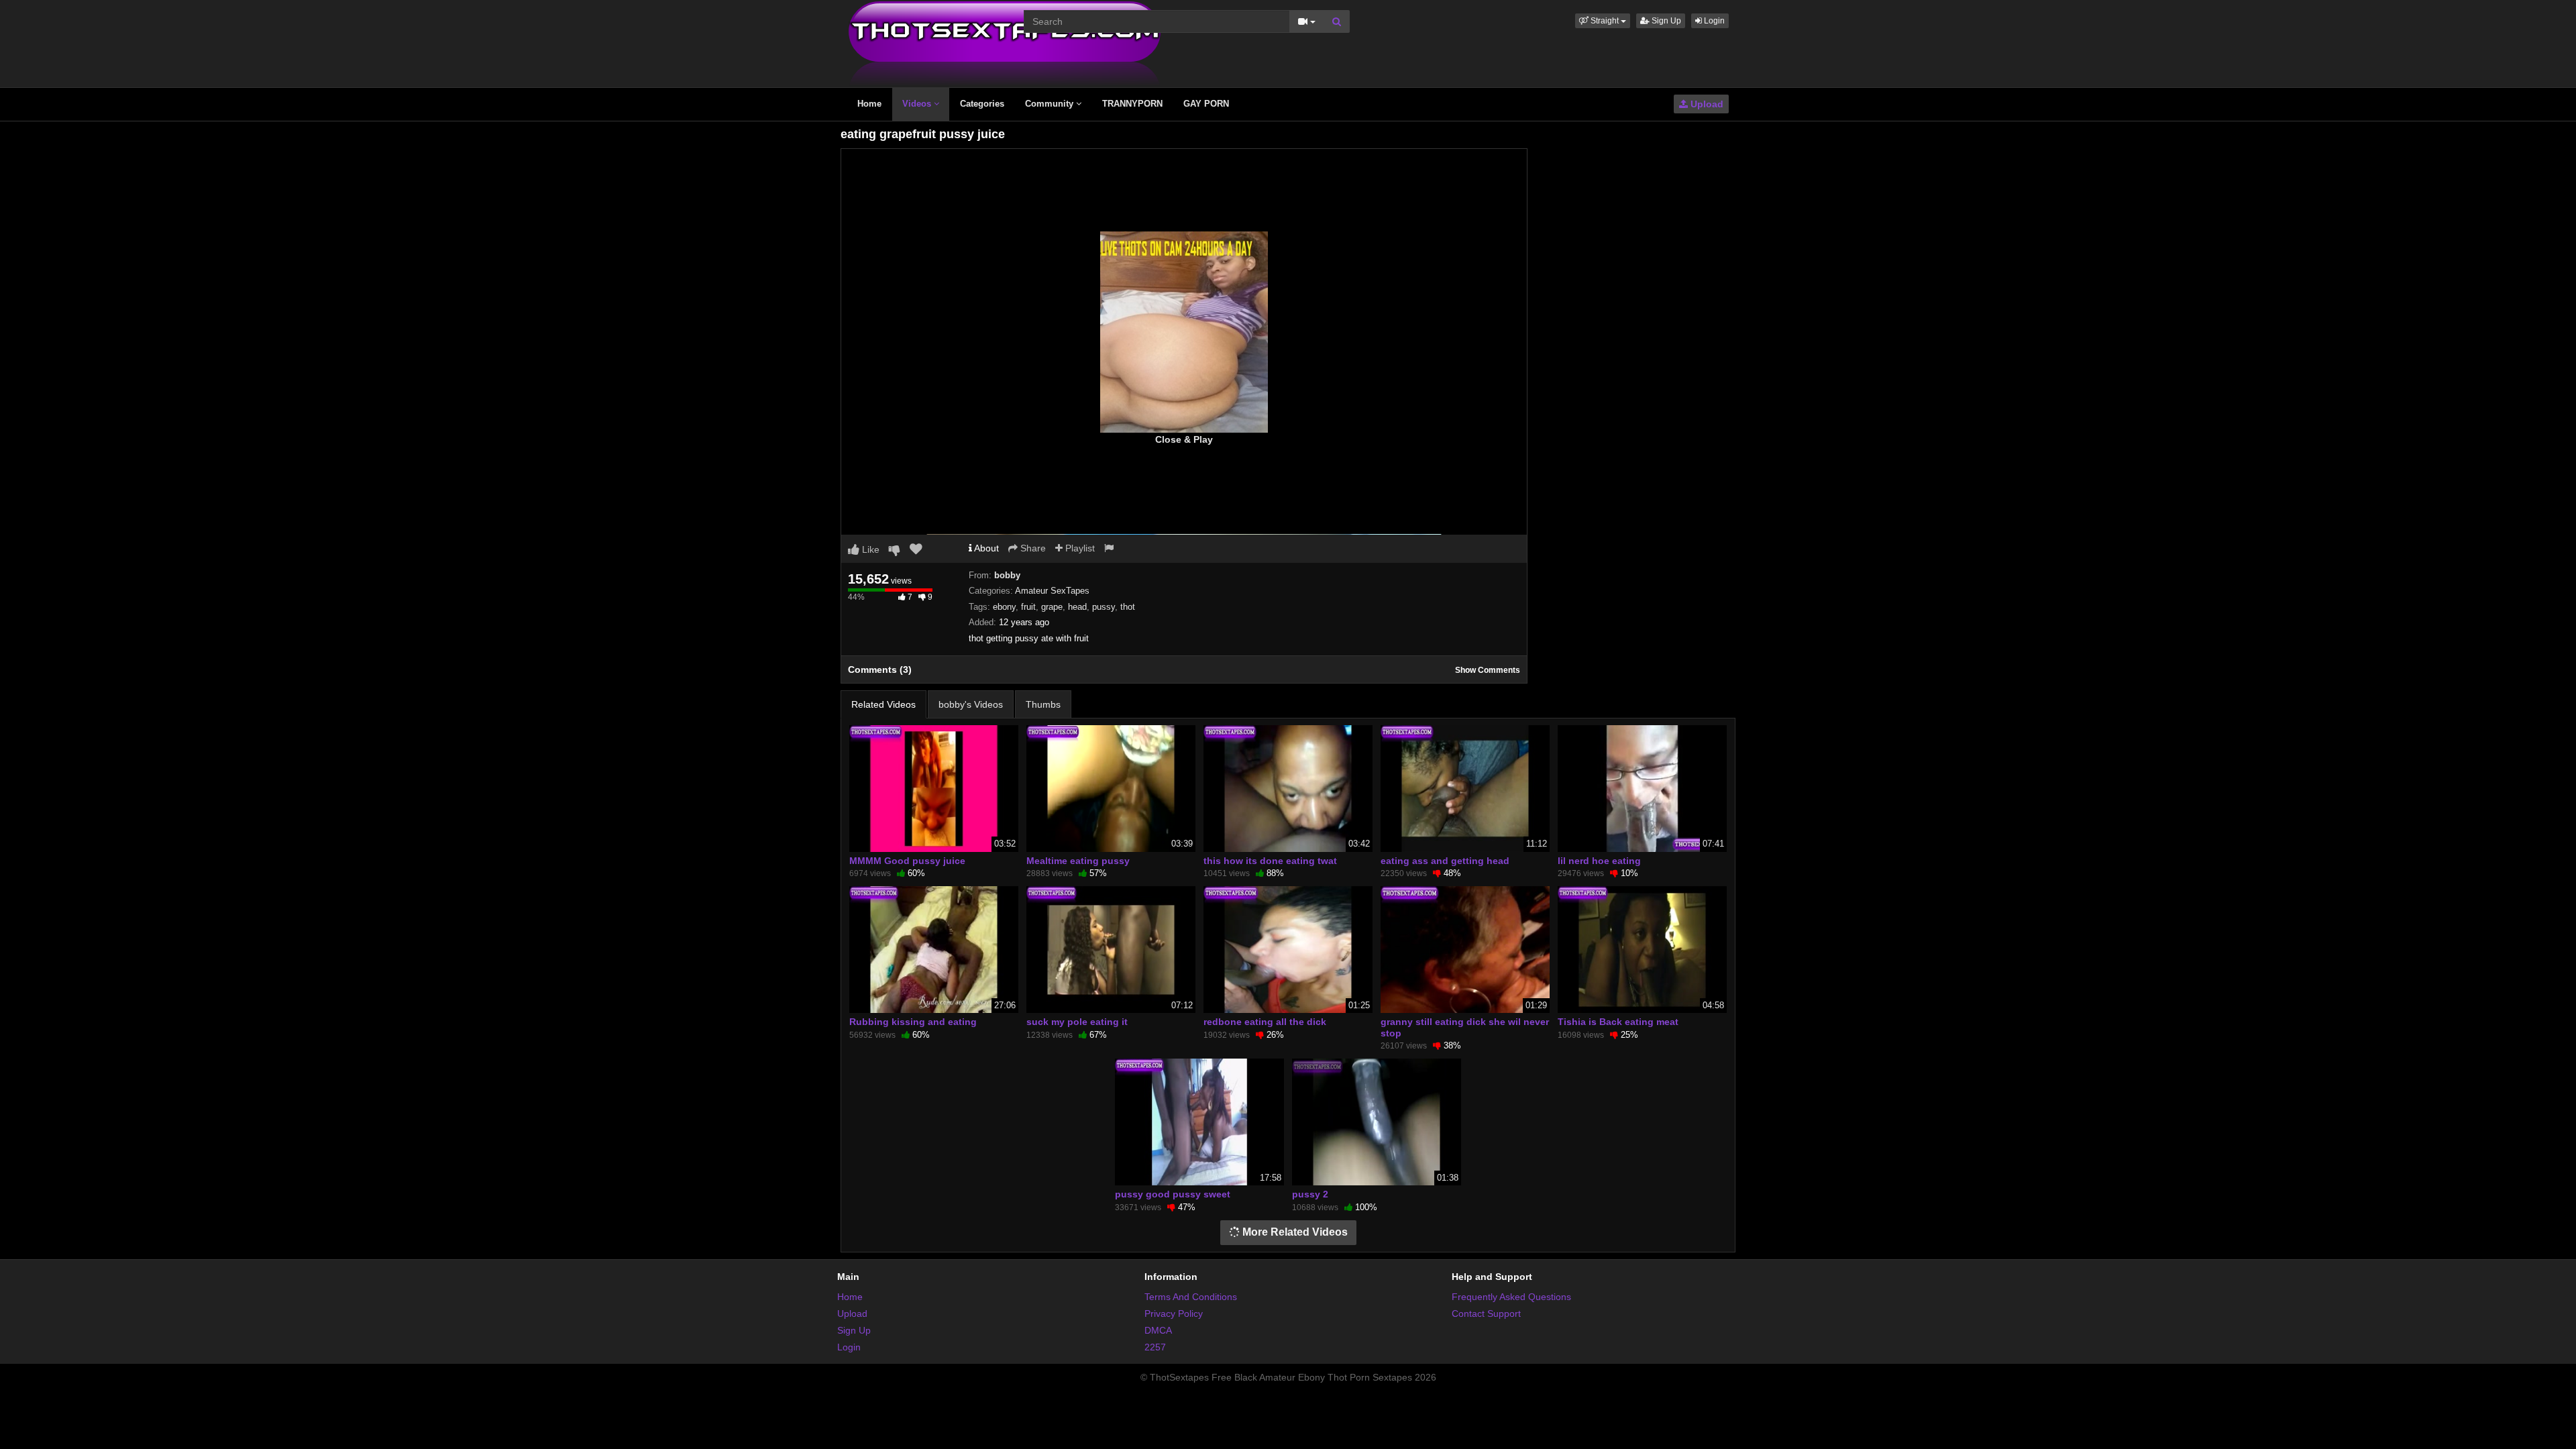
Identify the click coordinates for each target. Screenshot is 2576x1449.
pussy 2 (1310, 1194)
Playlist (1079, 548)
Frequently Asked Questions (1511, 1297)
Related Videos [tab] (883, 704)
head (1077, 607)
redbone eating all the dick (1265, 1022)
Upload (1706, 104)
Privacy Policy (1174, 1313)
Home (869, 104)
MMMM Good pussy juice (907, 861)
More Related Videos (1294, 1232)
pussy (1104, 607)
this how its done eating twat (1270, 861)
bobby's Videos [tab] (971, 704)
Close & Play (1184, 439)
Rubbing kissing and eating (913, 1022)
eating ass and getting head (1445, 861)
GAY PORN (1206, 104)
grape (1052, 607)
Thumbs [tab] (1043, 704)
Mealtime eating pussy (1078, 861)
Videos (918, 104)
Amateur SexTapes (1052, 591)
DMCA (1158, 1330)
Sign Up (1665, 21)
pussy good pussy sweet (1173, 1194)
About (985, 548)
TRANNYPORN (1132, 104)
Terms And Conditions (1191, 1297)
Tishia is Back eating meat (1618, 1022)
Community (1051, 104)
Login (1713, 21)
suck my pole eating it (1077, 1022)
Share (1032, 548)
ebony (1004, 607)
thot (1128, 607)
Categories (982, 104)
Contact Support (1486, 1313)
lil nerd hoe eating (1599, 861)
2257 (1155, 1347)
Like (869, 549)
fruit (1028, 607)
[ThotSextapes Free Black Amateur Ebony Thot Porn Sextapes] (1005, 43)
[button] (1603, 21)
